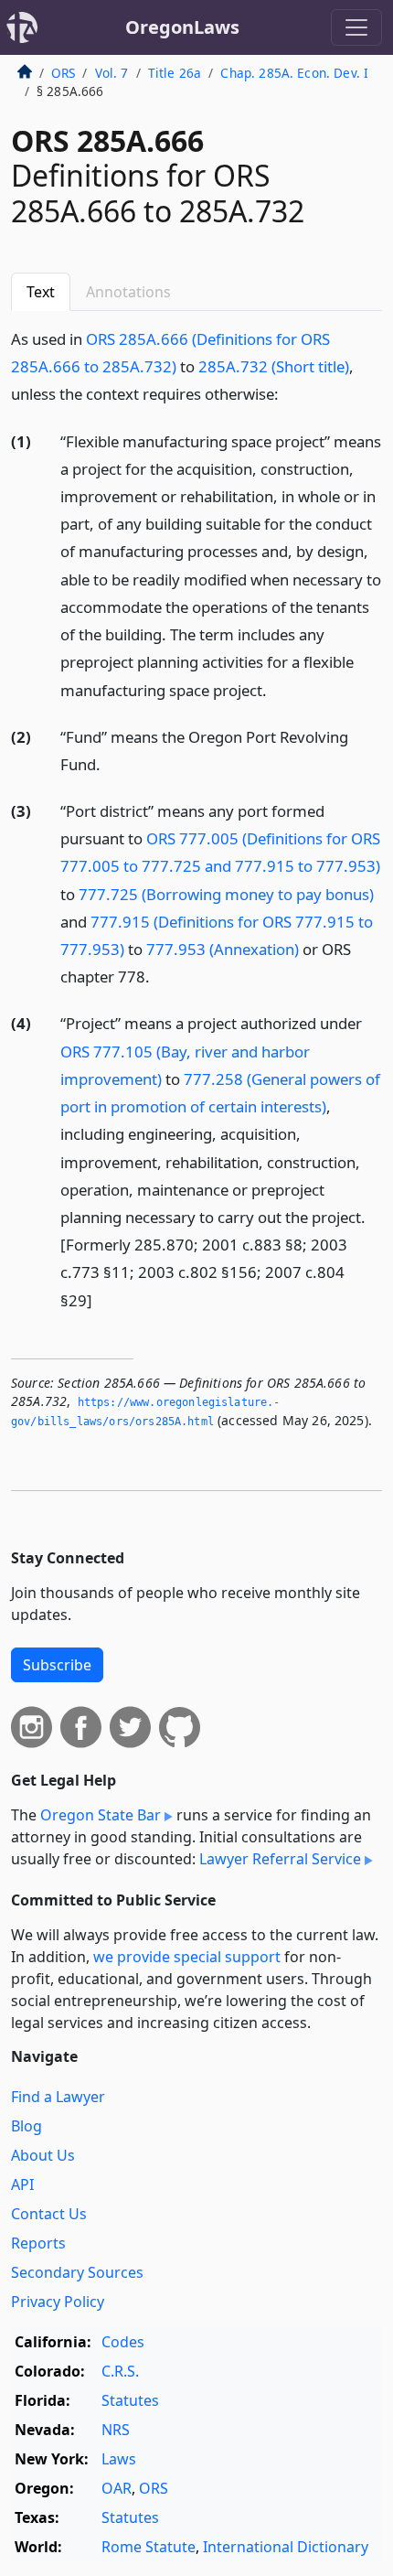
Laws (119, 2459)
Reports (38, 2243)
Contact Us (49, 2214)
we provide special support (187, 1957)
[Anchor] (289, 393)
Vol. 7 (112, 73)
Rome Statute (149, 2547)
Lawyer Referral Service (280, 1859)
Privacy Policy (58, 2302)
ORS (63, 73)
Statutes (130, 2400)
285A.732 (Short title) (274, 366)
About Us (43, 2155)
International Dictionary (286, 2547)
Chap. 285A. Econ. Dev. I (294, 73)
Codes (123, 2342)
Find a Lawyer (58, 2097)
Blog (27, 2126)
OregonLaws (182, 27)
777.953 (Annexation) (223, 949)
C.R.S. (120, 2371)
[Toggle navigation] (356, 27)
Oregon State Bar (101, 1815)
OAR (117, 2488)
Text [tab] (41, 292)
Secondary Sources (77, 2272)
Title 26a (175, 73)
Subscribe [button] (57, 1665)
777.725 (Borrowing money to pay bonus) (226, 894)
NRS (116, 2430)
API (22, 2184)
